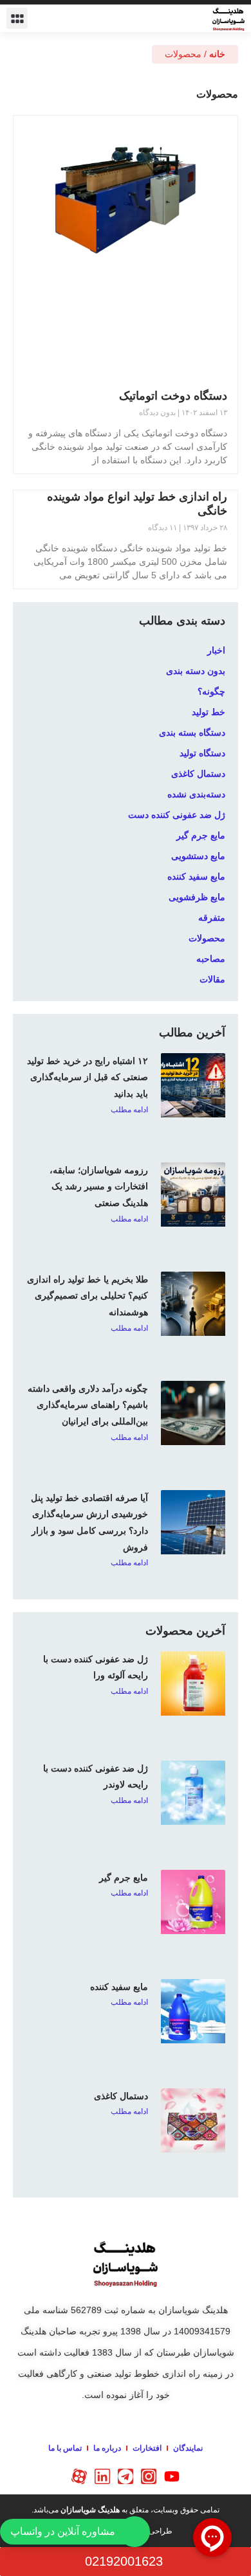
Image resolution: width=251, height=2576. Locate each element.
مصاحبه (211, 959)
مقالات (212, 979)
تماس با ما (65, 2448)
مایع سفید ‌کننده (196, 876)
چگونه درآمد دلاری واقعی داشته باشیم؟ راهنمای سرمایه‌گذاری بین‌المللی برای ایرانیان (88, 1405)
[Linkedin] (102, 2476)
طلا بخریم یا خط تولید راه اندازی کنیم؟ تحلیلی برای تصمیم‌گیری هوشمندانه (88, 1296)
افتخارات (147, 2448)
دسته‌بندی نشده (196, 794)
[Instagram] (149, 2476)
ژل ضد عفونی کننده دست (177, 815)
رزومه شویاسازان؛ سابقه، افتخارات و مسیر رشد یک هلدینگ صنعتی (99, 1186)
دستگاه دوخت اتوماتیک (173, 396)
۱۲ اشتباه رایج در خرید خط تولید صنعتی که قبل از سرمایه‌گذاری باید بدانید (88, 1077)
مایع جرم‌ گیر (124, 1878)
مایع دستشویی (198, 856)
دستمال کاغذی (198, 774)
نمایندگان (188, 2448)
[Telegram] (126, 2476)
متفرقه (212, 918)
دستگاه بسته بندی (192, 733)
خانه (217, 54)
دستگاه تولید (202, 753)
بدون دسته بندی (196, 671)
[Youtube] (172, 2476)
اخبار (216, 650)
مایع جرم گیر (201, 835)
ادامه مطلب (129, 1110)
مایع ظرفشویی (197, 897)
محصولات (207, 938)
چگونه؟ (211, 691)
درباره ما (107, 2448)
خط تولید (209, 712)
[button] (17, 18)
